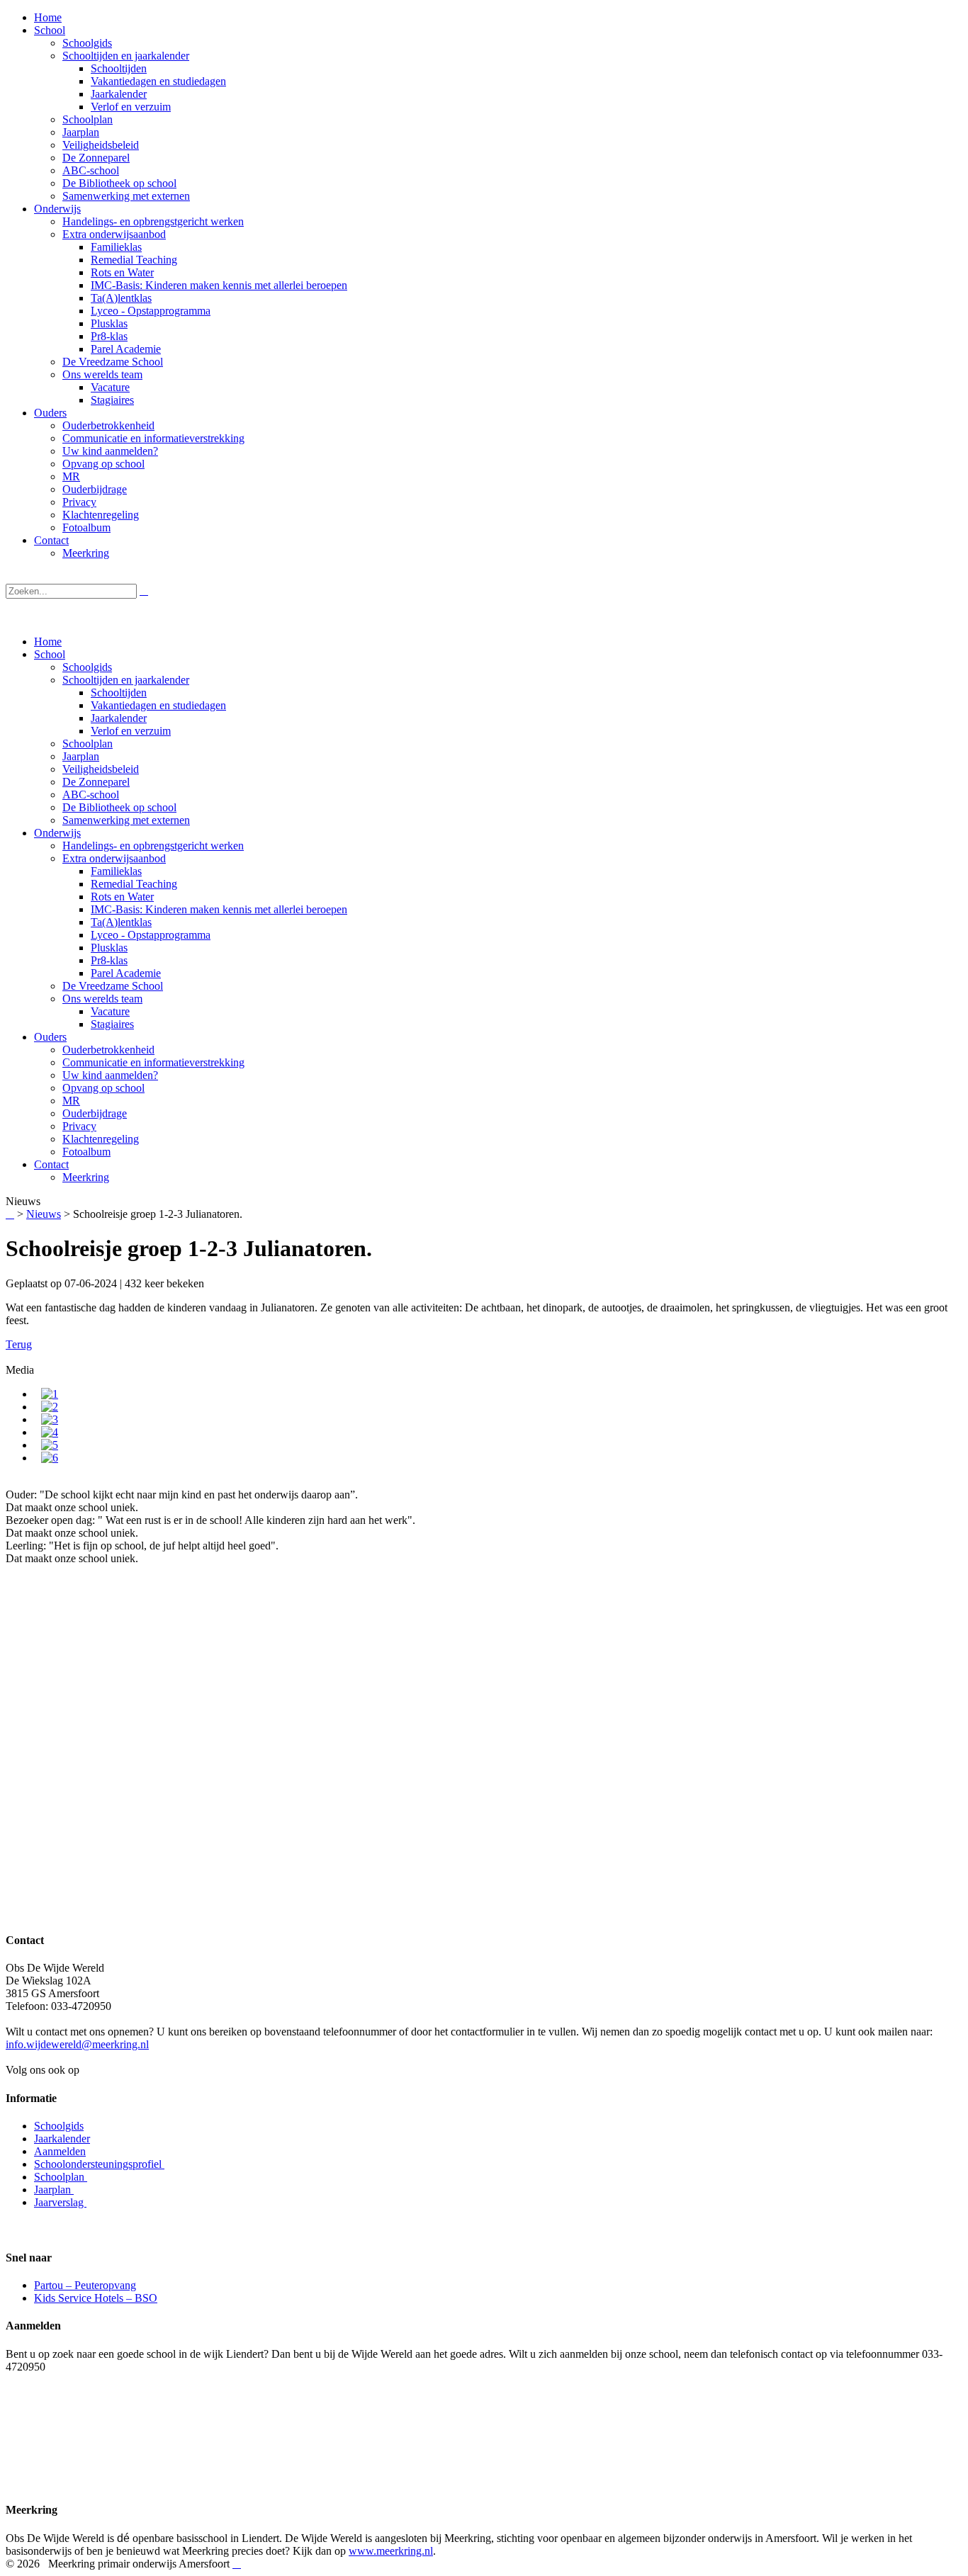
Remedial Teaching (134, 884)
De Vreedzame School (113, 986)
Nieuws (44, 1214)
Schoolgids (87, 667)
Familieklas (116, 871)
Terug (19, 1344)
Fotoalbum (86, 1152)
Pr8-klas (109, 960)
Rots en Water (122, 897)
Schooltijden (119, 693)
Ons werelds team (102, 999)
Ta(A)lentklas (121, 922)
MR (71, 1101)
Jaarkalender (119, 718)
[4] (50, 1432)
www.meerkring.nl (391, 2551)
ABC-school (91, 795)
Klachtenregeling (101, 1139)
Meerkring (86, 1177)
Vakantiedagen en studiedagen (158, 705)
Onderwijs (57, 833)
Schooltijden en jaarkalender (126, 680)
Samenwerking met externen (126, 820)
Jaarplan (81, 756)
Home (48, 642)
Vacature (110, 1011)
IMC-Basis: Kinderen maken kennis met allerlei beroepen (219, 909)
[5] (50, 1445)
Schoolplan (88, 744)
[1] (50, 1394)
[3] (50, 1419)
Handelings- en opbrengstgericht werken (153, 846)
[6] (50, 1458)
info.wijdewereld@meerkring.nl (77, 2044)
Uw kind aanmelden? (110, 1075)
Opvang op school (103, 1088)
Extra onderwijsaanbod (114, 858)
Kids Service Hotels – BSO (96, 2298)
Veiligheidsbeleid (101, 769)
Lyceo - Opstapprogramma (151, 935)
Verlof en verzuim (131, 731)
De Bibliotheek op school (119, 807)
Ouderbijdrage (95, 1113)
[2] (50, 1407)
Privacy (79, 1126)
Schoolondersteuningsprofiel (99, 2164)
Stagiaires (112, 1024)
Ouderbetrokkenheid (108, 1050)
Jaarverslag (60, 2202)
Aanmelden (60, 2151)
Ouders (50, 1037)
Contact (51, 1164)
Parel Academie (126, 973)
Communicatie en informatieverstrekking (153, 1062)
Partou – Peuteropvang (85, 2285)
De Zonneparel (96, 782)
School (50, 654)
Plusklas (109, 948)
